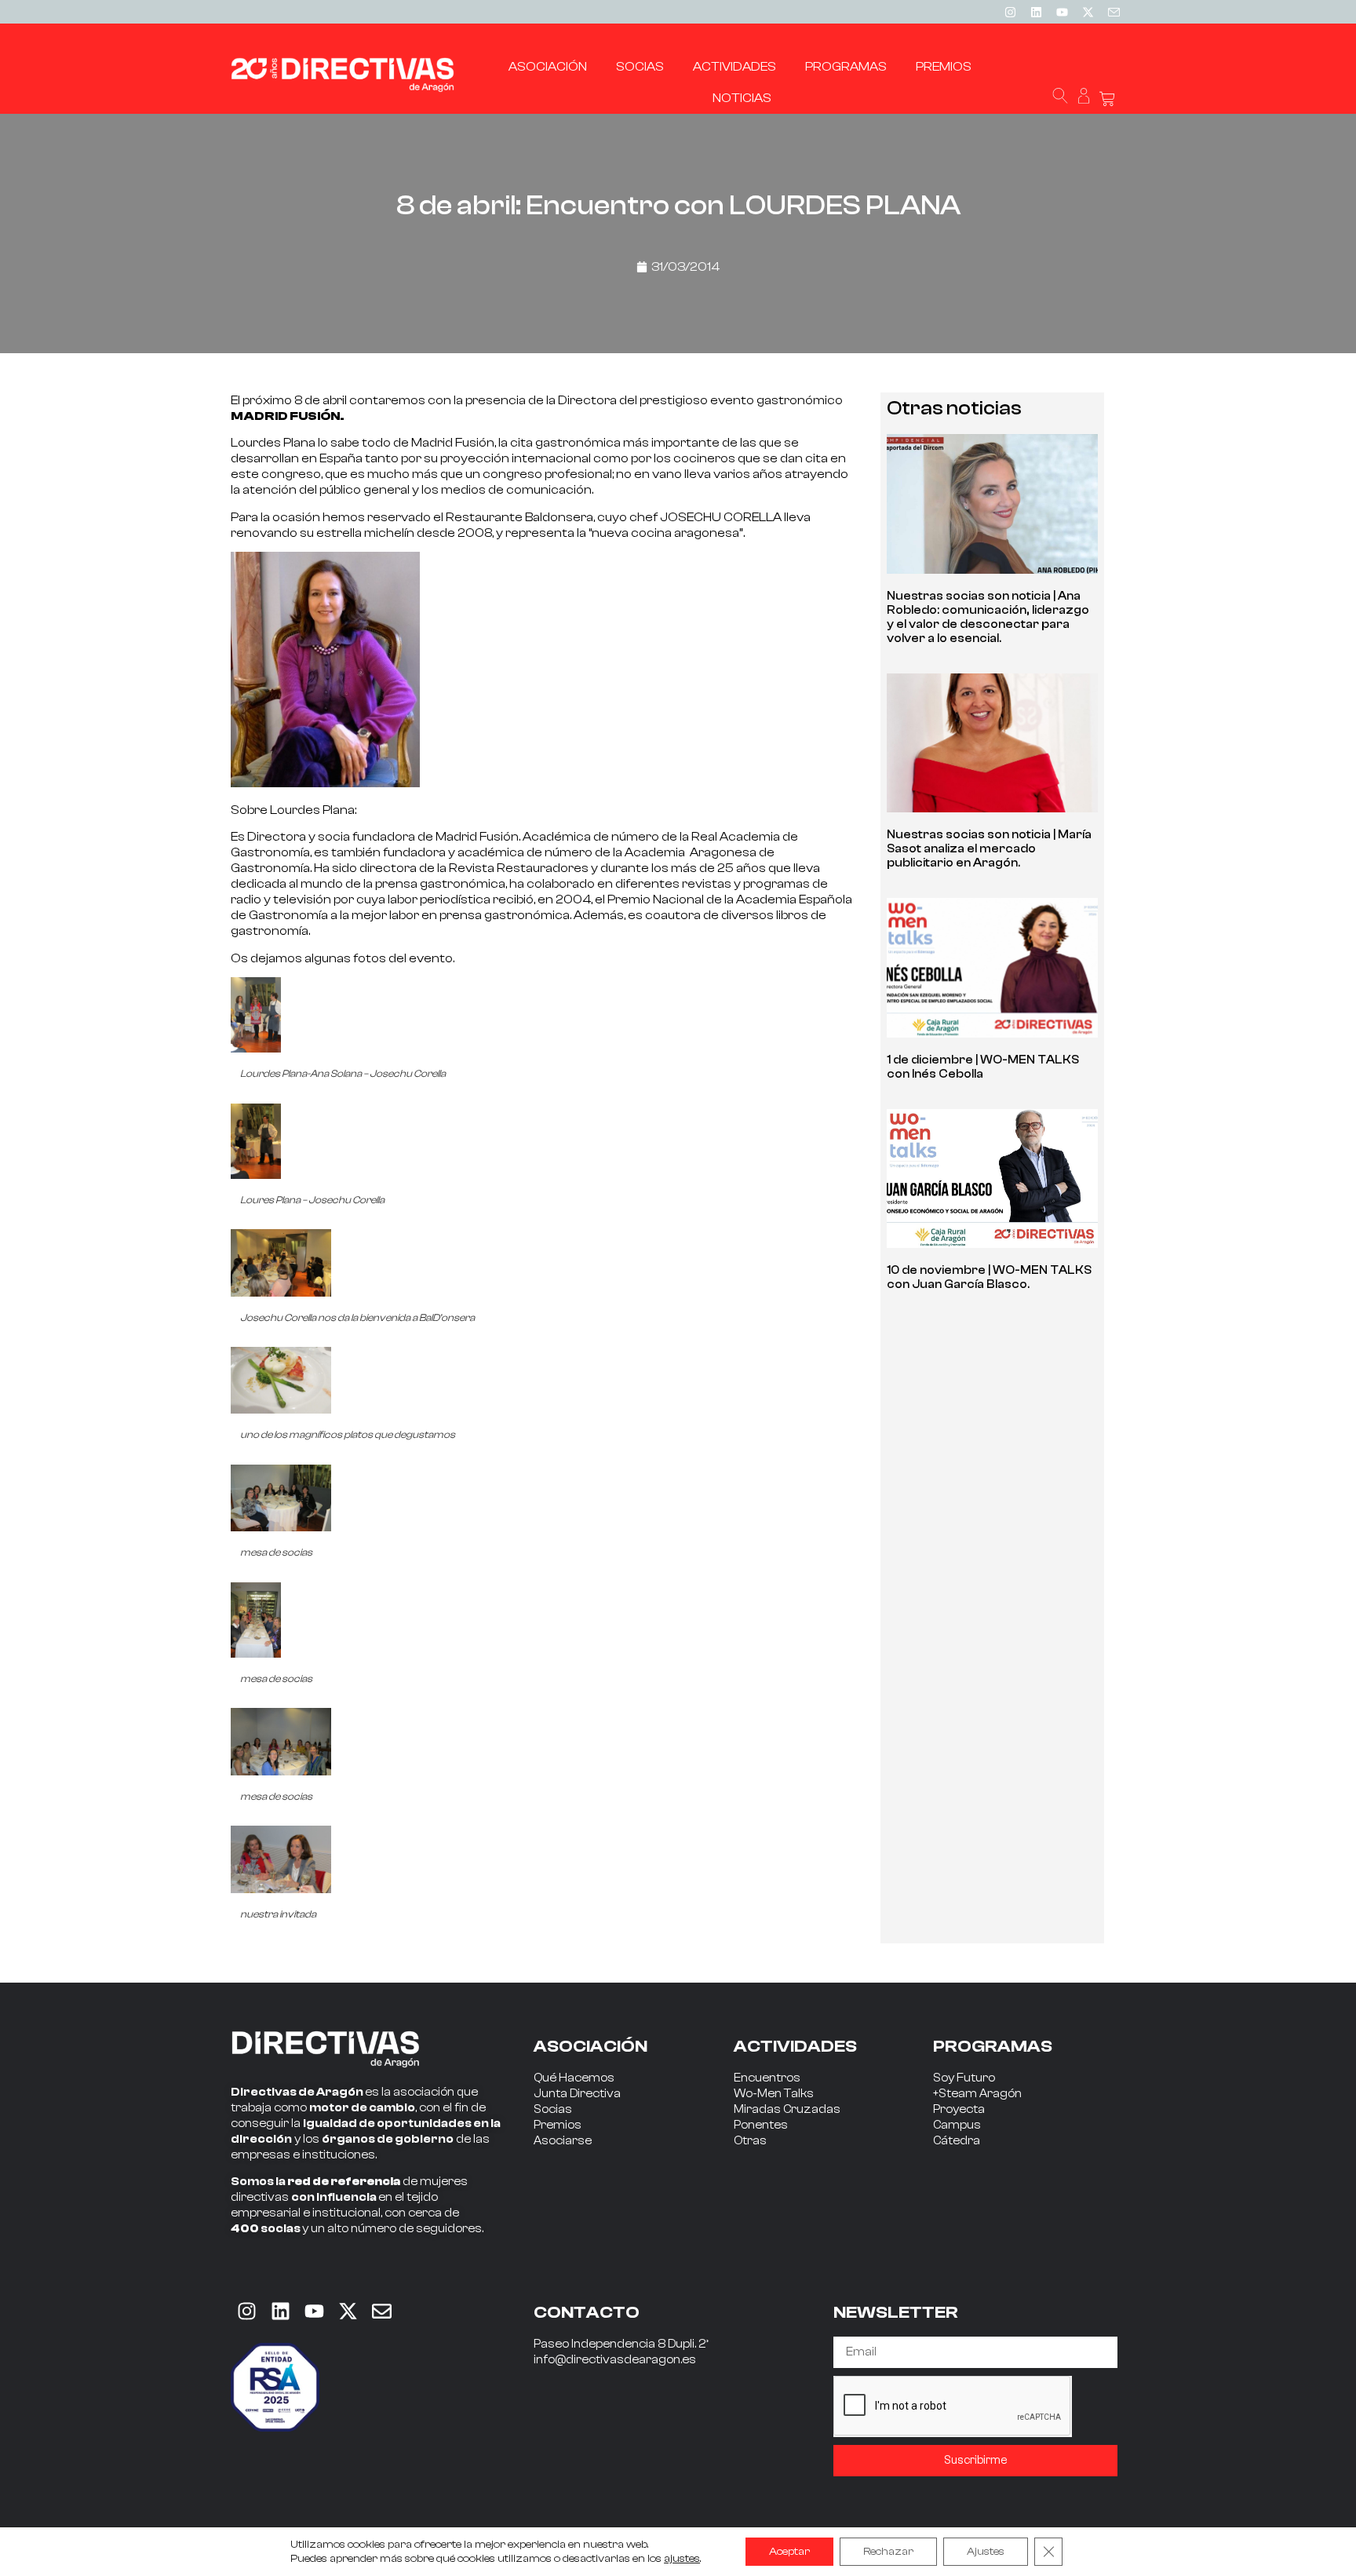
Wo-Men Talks (774, 2094)
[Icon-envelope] (1114, 12)
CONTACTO (587, 2312)
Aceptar (789, 2552)
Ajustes (986, 2552)
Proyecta (959, 2109)
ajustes (682, 2559)
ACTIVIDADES (795, 2046)
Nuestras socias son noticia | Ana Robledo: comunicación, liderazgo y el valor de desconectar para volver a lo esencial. (988, 617)
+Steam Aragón (977, 2094)
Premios (558, 2125)
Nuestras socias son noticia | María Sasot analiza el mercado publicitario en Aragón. (989, 849)
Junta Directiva (577, 2094)
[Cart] (1107, 99)
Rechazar (888, 2552)
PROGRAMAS (993, 2046)
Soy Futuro (964, 2078)
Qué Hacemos (574, 2078)
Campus (957, 2125)
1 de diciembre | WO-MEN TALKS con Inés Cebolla (983, 1067)
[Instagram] (1010, 12)
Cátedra (957, 2141)
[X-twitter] (1088, 12)
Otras (750, 2141)
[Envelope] (381, 2311)
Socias (553, 2109)
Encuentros (767, 2078)
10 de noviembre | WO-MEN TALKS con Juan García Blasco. (989, 1277)
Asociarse (563, 2141)
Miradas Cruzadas (787, 2109)
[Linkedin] (1036, 12)
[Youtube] (1062, 12)
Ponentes (761, 2125)
